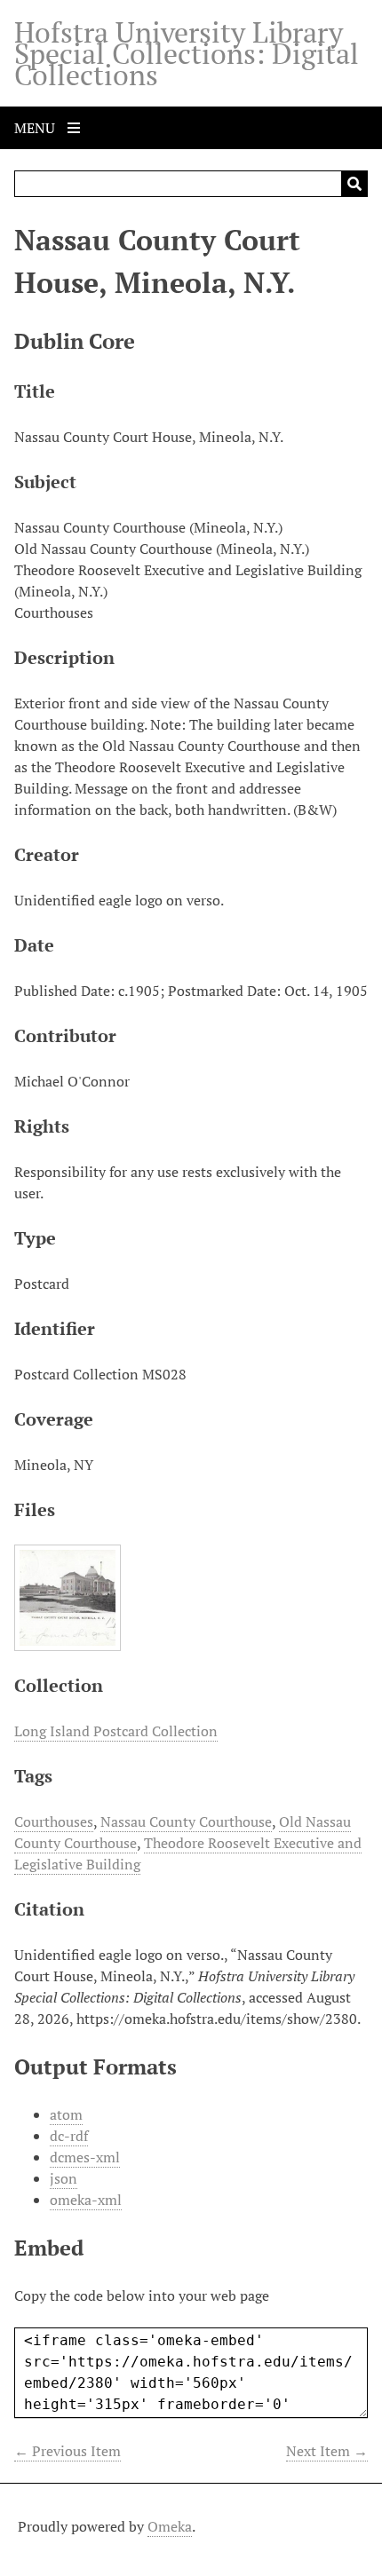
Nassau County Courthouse (186, 1821)
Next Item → (327, 2451)
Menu (36, 128)
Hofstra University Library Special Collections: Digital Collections (187, 53)
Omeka (170, 2526)
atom (66, 2114)
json (64, 2178)
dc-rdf (69, 2136)
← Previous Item (68, 2451)
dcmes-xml (85, 2157)
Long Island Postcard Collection (116, 1731)
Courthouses (54, 1821)
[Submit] (354, 184)
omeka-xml (86, 2200)
